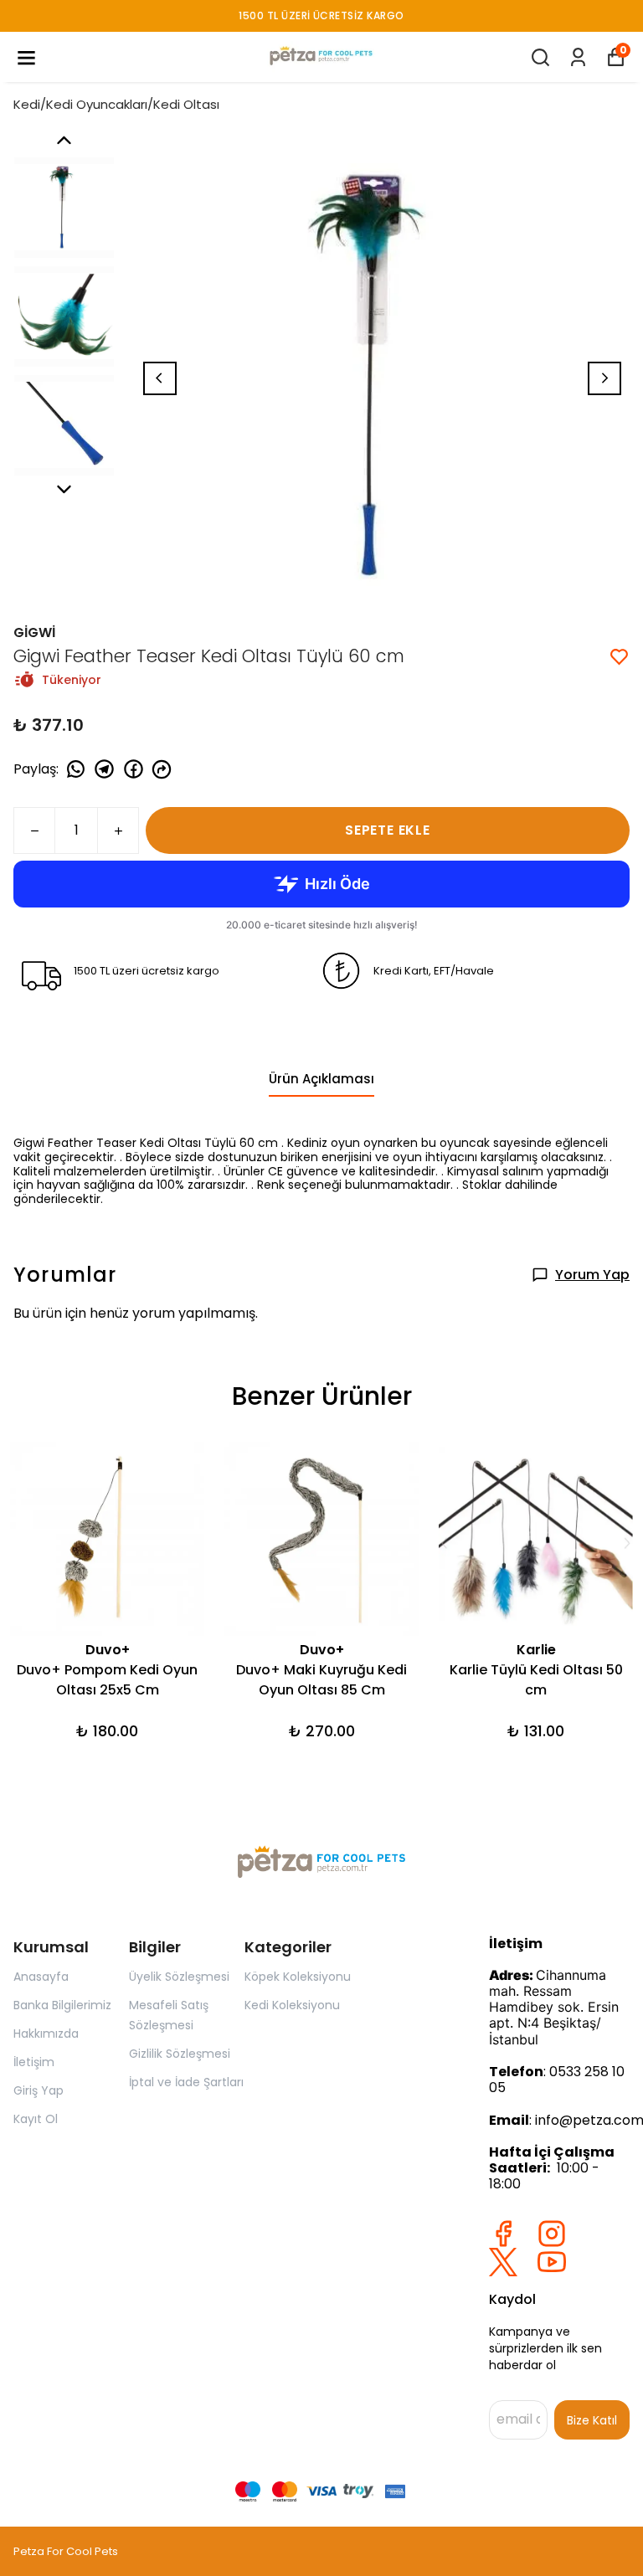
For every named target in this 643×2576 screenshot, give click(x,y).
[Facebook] (503, 2234)
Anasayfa (41, 1977)
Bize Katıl (592, 2420)
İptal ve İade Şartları (186, 2082)
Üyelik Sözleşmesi (179, 1977)
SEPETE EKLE (388, 830)
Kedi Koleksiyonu (292, 2005)
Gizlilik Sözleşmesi (180, 2054)
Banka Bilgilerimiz (62, 2005)
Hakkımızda (46, 2034)
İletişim (34, 2062)
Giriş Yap (39, 2090)
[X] (503, 2262)
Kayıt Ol (36, 2119)
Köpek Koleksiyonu (298, 1977)
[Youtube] (552, 2262)
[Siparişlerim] (578, 57)
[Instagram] (552, 2234)
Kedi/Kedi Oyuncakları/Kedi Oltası (116, 104)
